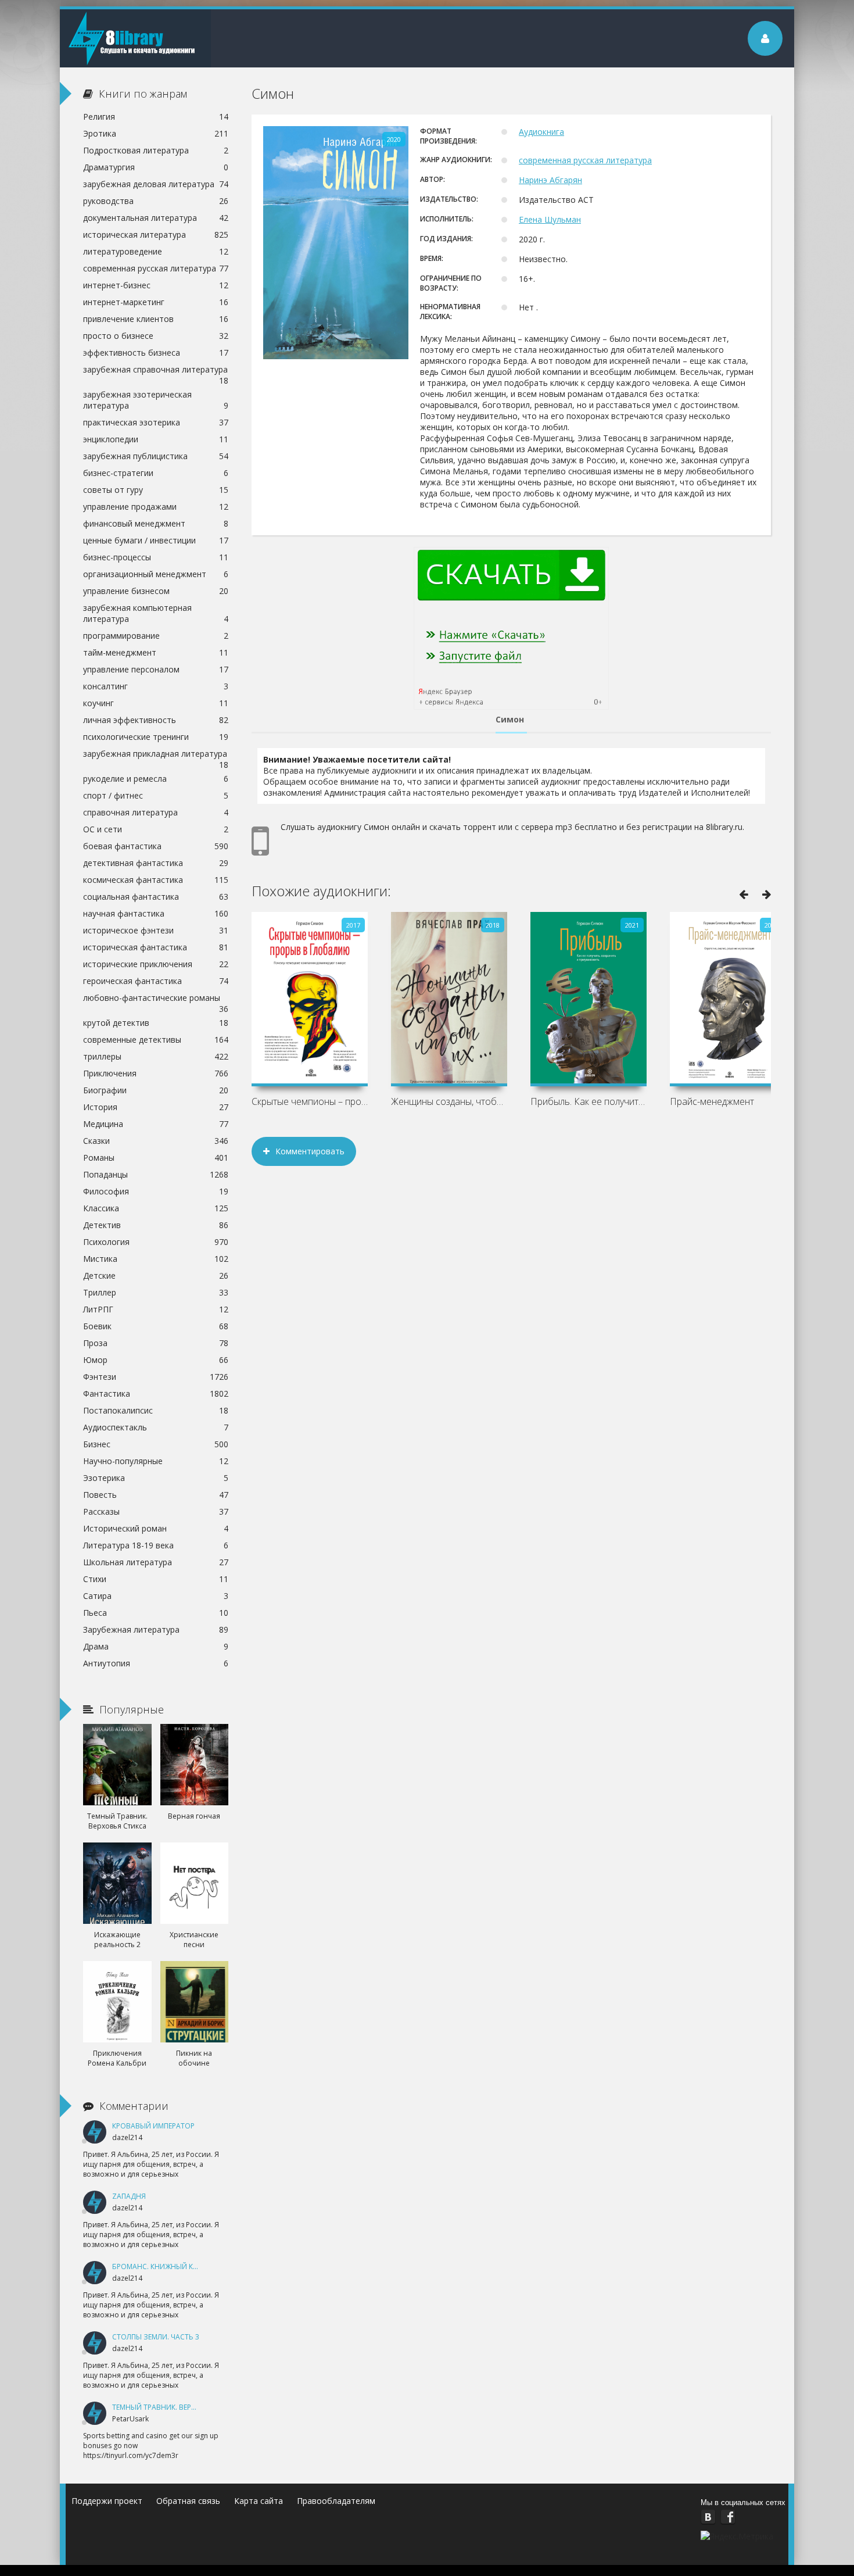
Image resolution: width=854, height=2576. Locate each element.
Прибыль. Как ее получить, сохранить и (589, 1101)
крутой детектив (156, 1023)
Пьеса (156, 1613)
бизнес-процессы (156, 557)
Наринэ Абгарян (550, 180)
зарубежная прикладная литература (156, 755)
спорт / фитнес (156, 795)
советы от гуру (156, 490)
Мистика (156, 1259)
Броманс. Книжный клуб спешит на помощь (198, 2266)
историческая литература (156, 235)
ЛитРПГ (156, 1309)
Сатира (156, 1596)
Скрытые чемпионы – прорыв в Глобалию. (310, 1101)
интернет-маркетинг (156, 302)
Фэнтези (156, 1377)
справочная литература (156, 812)
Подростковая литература (156, 150)
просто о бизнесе (156, 336)
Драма (156, 1646)
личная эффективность (156, 720)
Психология (156, 1242)
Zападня (129, 2196)
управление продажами (156, 507)
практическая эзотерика (156, 422)
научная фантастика (156, 913)
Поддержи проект (107, 2501)
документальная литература (156, 218)
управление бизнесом (156, 591)
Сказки (156, 1141)
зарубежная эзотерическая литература (156, 400)
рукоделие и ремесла (156, 779)
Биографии (156, 1090)
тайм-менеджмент (156, 652)
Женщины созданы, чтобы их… (449, 1101)
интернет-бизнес (156, 285)
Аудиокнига (541, 132)
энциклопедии (156, 439)
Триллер (156, 1292)
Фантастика (156, 1393)
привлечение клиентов (156, 319)
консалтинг (156, 686)
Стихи (156, 1579)
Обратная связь (188, 2501)
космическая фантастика (156, 880)
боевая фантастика (156, 846)
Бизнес (156, 1444)
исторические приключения (156, 964)
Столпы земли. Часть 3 (156, 2337)
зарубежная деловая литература (156, 184)
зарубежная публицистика (156, 456)
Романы (156, 1158)
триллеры (156, 1056)
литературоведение (156, 251)
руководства (156, 201)
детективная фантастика (156, 863)
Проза (156, 1343)
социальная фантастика (156, 897)
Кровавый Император (153, 2126)
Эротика (156, 133)
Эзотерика (156, 1478)
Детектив (156, 1225)
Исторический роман (156, 1528)
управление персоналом (156, 669)
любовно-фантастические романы (156, 999)
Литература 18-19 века (156, 1545)
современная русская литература (585, 160)
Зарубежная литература (156, 1629)
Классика (156, 1208)
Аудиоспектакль (156, 1427)
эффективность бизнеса (156, 353)
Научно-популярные (156, 1461)
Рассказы (156, 1511)
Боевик (156, 1326)
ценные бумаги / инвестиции (156, 540)
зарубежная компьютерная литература (156, 613)
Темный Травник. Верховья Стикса (178, 2407)
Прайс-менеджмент (712, 1101)
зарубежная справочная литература (156, 371)
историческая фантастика (156, 947)
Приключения (156, 1073)
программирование (156, 636)
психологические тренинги (156, 737)
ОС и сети (156, 829)
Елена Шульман (550, 219)
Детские (156, 1276)
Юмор (156, 1360)
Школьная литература (156, 1562)
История (156, 1107)
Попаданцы (156, 1174)
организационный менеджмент (156, 574)
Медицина (156, 1124)
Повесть (156, 1495)
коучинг (156, 703)
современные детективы (156, 1040)
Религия (156, 117)
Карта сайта (259, 2501)
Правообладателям (336, 2501)
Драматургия (156, 167)
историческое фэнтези (156, 930)
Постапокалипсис (156, 1410)
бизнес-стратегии (156, 473)
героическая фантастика (156, 981)
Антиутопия (156, 1663)
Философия (156, 1191)
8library (135, 38)
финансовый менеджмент (156, 523)
